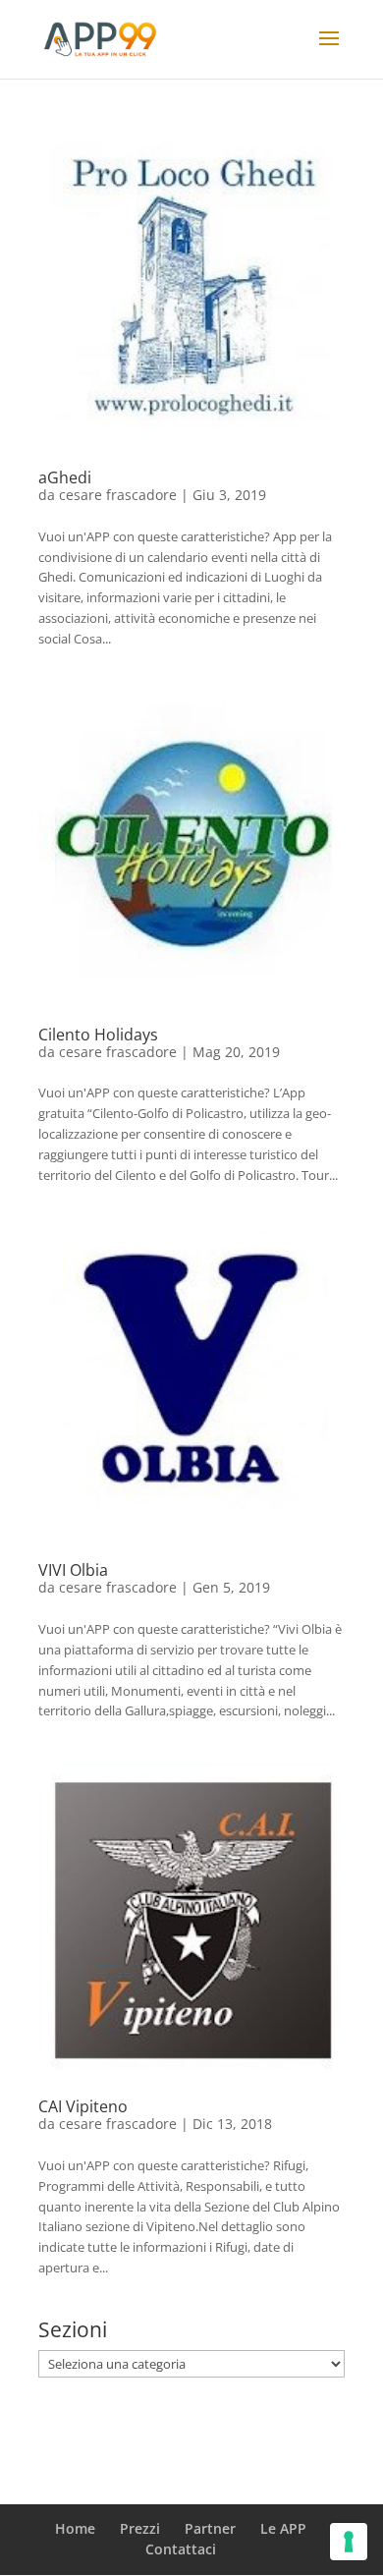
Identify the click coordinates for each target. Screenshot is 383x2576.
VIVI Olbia (73, 1570)
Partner (210, 2528)
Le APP (283, 2528)
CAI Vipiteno (83, 2106)
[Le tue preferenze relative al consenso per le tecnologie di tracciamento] (349, 2542)
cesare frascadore (118, 495)
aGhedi (65, 477)
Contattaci (181, 2549)
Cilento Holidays (98, 1035)
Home (75, 2528)
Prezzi (140, 2528)
